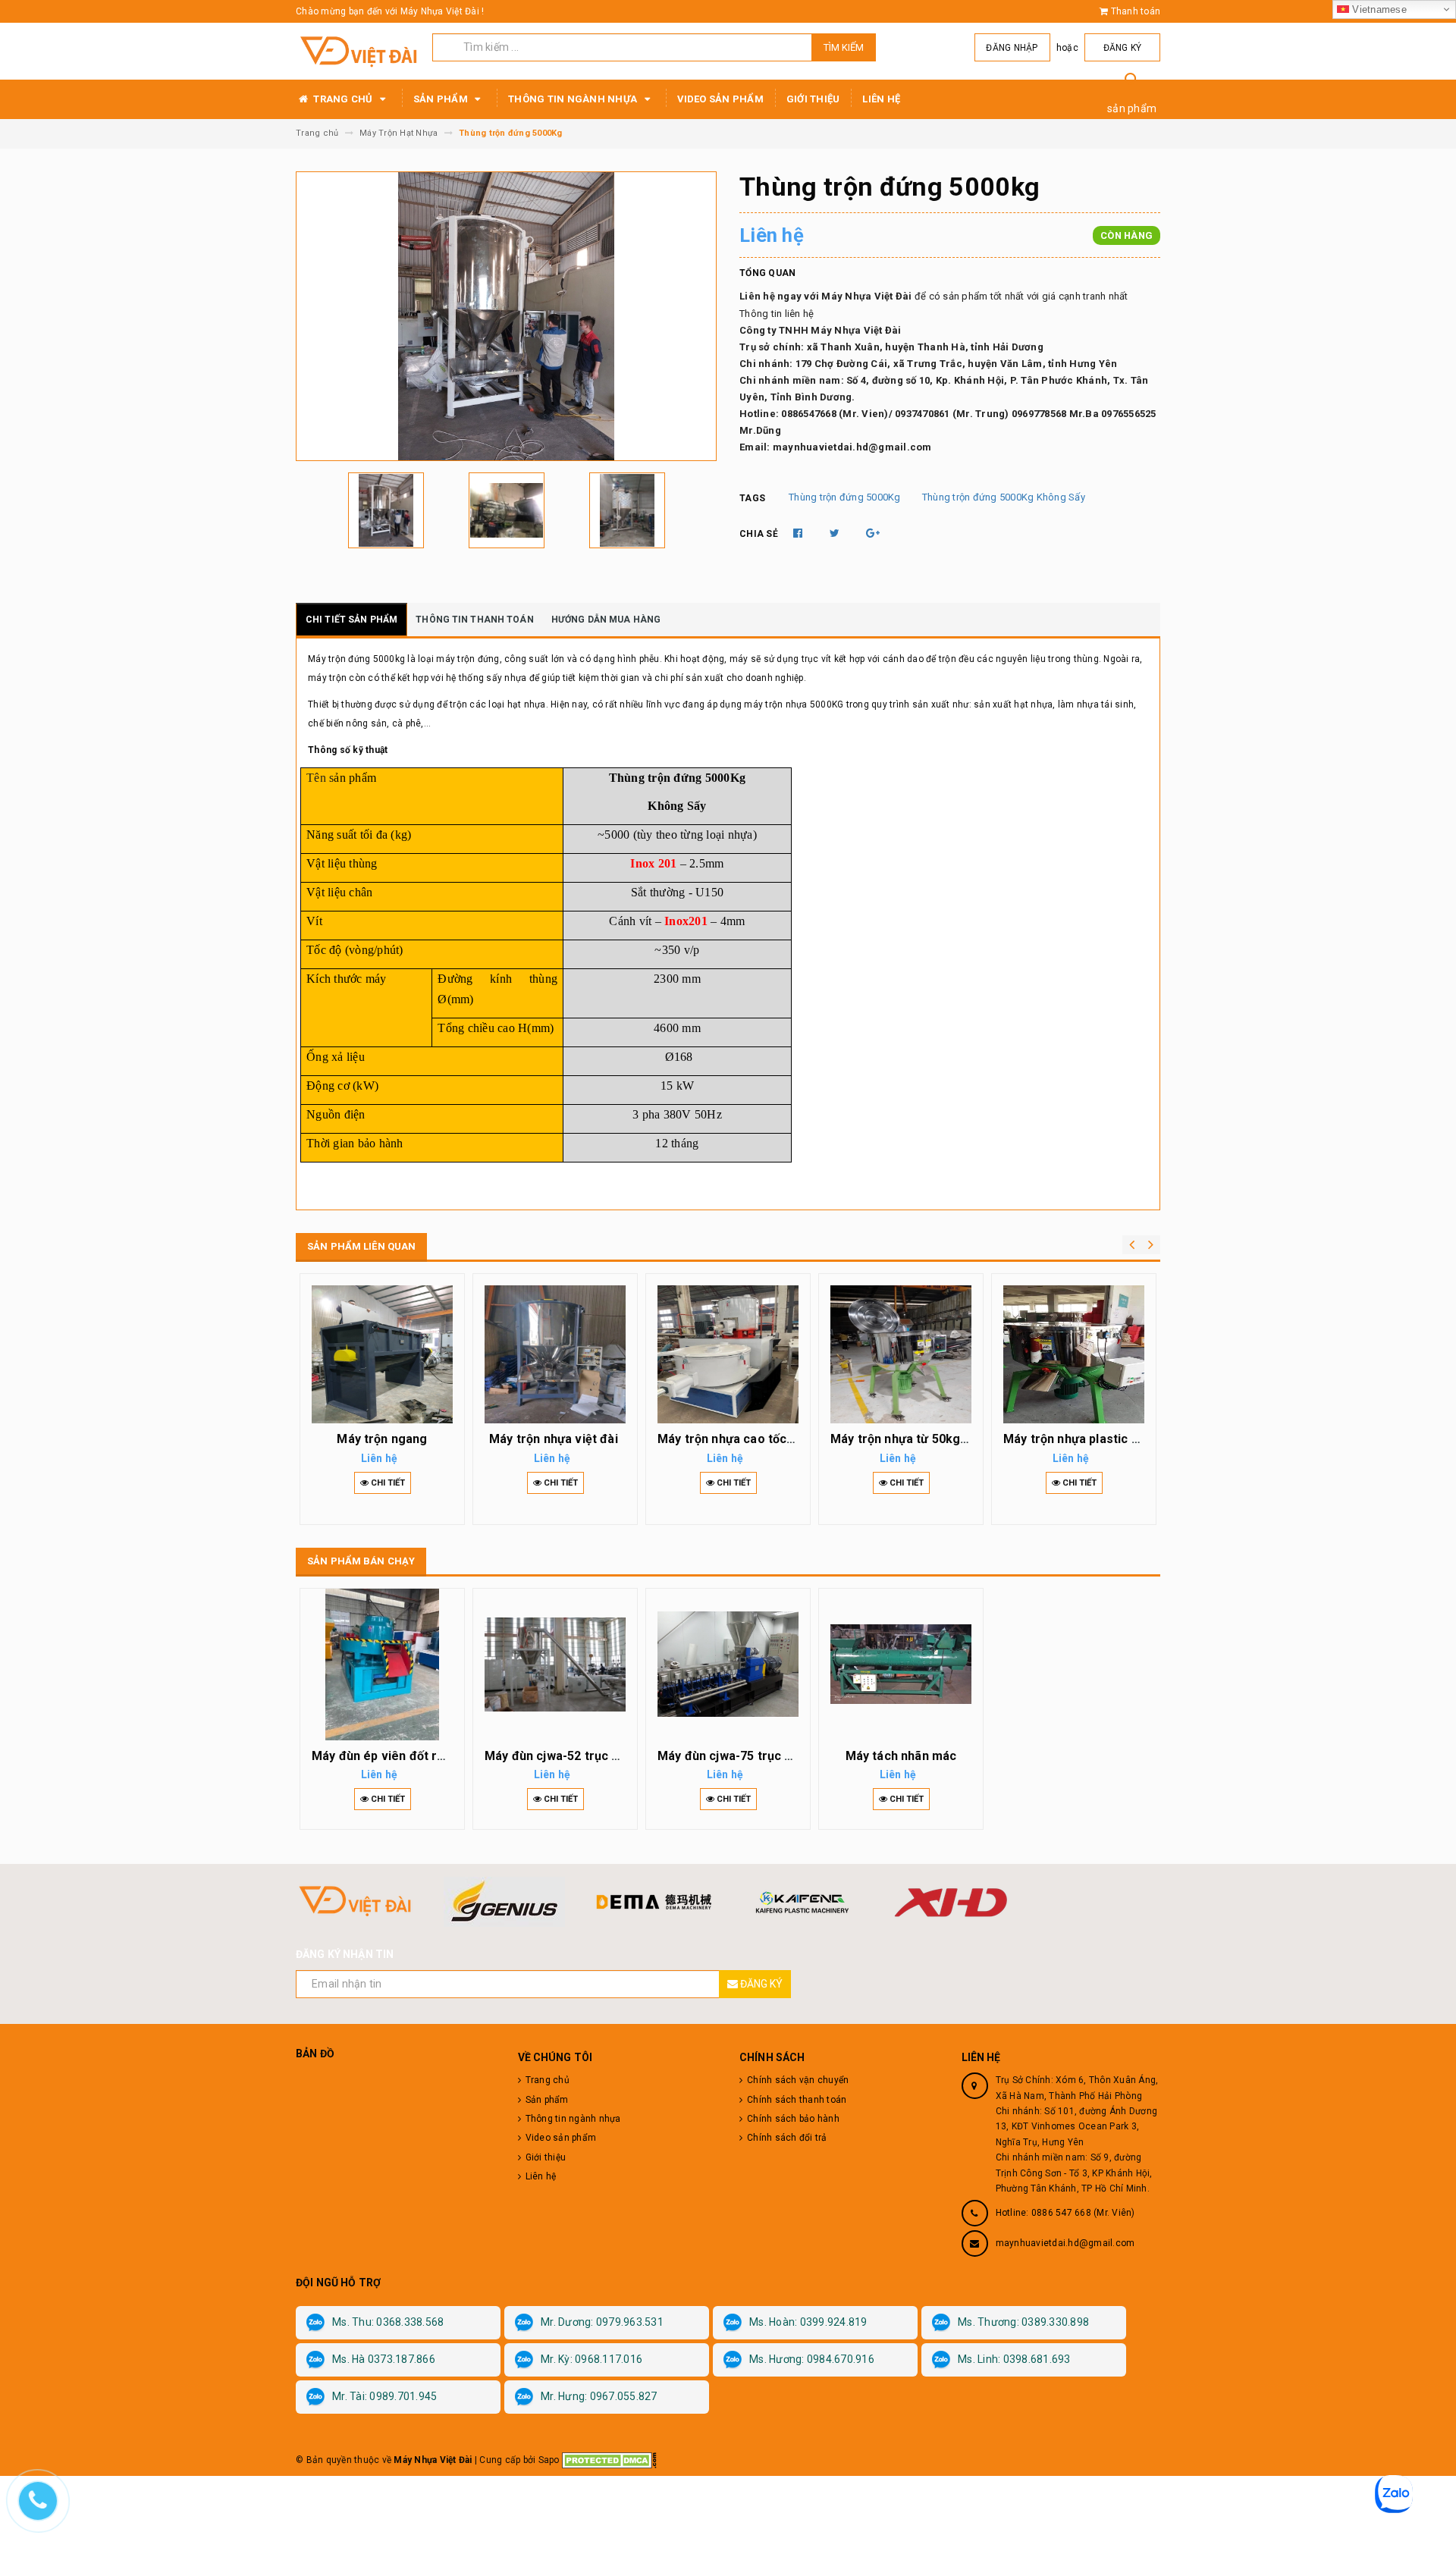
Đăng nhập (1012, 48)
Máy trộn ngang (382, 1439)
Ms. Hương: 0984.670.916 (812, 2359)
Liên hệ (881, 99)
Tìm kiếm (844, 47)
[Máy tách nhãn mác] (901, 1664)
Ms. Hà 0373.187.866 (384, 2359)
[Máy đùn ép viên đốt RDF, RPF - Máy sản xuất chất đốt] (382, 1664)
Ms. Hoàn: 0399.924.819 (808, 2322)
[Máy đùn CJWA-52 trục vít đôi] (555, 1664)
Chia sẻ (759, 534)
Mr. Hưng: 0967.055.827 (599, 2396)
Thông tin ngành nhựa (574, 99)
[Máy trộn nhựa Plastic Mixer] (1074, 1354)
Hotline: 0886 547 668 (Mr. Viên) (1065, 2213)
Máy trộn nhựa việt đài (555, 1439)
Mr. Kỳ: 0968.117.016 (591, 2359)
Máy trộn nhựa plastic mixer (1084, 1439)
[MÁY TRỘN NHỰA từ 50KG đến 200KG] (901, 1354)
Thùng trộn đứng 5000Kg (845, 497)
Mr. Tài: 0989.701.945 (384, 2396)
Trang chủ (343, 99)
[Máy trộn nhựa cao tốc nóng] (728, 1354)
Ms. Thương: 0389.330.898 (1023, 2322)
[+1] (873, 533)
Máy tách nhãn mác (901, 1756)
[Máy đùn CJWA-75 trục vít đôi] (728, 1664)
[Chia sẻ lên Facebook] (799, 533)
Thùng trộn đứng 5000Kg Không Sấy (1004, 497)
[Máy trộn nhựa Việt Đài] (555, 1354)
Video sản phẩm (720, 99)
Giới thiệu (813, 99)
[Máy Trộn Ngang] (382, 1354)
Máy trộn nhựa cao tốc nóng (738, 1439)
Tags (752, 498)
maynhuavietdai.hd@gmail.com (1065, 2243)
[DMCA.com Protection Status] (609, 2460)
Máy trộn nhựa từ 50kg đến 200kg (927, 1439)
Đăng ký (1123, 48)
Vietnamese (1378, 9)
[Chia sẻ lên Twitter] (836, 533)
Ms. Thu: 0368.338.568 (388, 2322)
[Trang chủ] (358, 52)
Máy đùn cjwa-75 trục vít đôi (739, 1756)
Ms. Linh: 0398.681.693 (1014, 2359)
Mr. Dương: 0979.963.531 (602, 2322)
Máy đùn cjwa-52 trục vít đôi (566, 1756)
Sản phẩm (442, 99)
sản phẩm (1132, 108)
